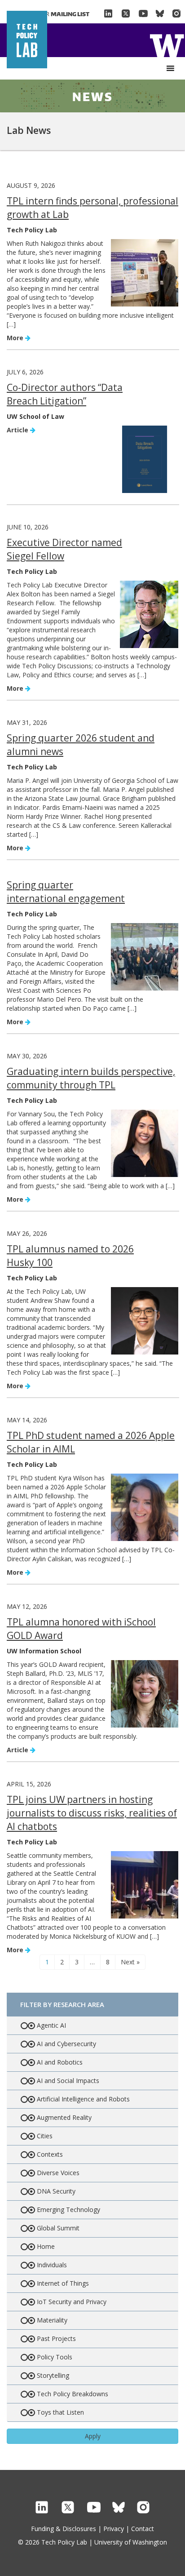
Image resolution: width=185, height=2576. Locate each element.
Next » (130, 1962)
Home (167, 45)
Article (18, 430)
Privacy (114, 2529)
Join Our (57, 14)
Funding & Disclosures (64, 2529)
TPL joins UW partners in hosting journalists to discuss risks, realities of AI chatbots (92, 1813)
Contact (143, 2529)
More (16, 338)
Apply (93, 2436)
